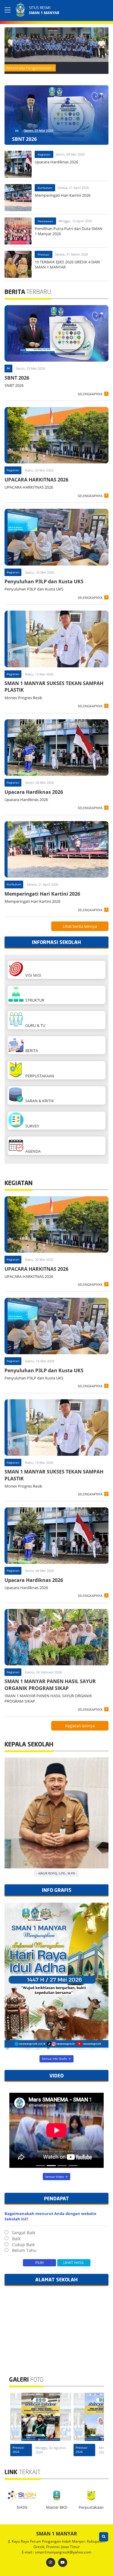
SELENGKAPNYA (90, 394)
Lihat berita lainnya (80, 926)
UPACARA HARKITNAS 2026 (36, 480)
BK (17, 131)
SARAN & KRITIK (39, 1101)
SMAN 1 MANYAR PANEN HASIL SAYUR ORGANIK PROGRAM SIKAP (50, 1685)
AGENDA (32, 1151)
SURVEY (31, 1126)
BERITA (31, 1051)
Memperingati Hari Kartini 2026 (42, 894)
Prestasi (44, 254)
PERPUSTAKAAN (39, 1076)
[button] (103, 44)
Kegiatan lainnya (80, 1726)
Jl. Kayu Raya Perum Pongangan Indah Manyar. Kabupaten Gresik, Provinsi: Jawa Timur (56, 2544)
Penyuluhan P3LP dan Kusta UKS (44, 581)
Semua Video (55, 2177)
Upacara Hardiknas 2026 (34, 792)
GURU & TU (34, 1025)
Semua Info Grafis (55, 2059)
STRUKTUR (34, 1000)
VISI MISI (32, 975)
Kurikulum (45, 188)
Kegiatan (44, 154)
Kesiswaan (45, 221)
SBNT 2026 (17, 378)
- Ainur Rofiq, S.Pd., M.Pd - (57, 1873)
